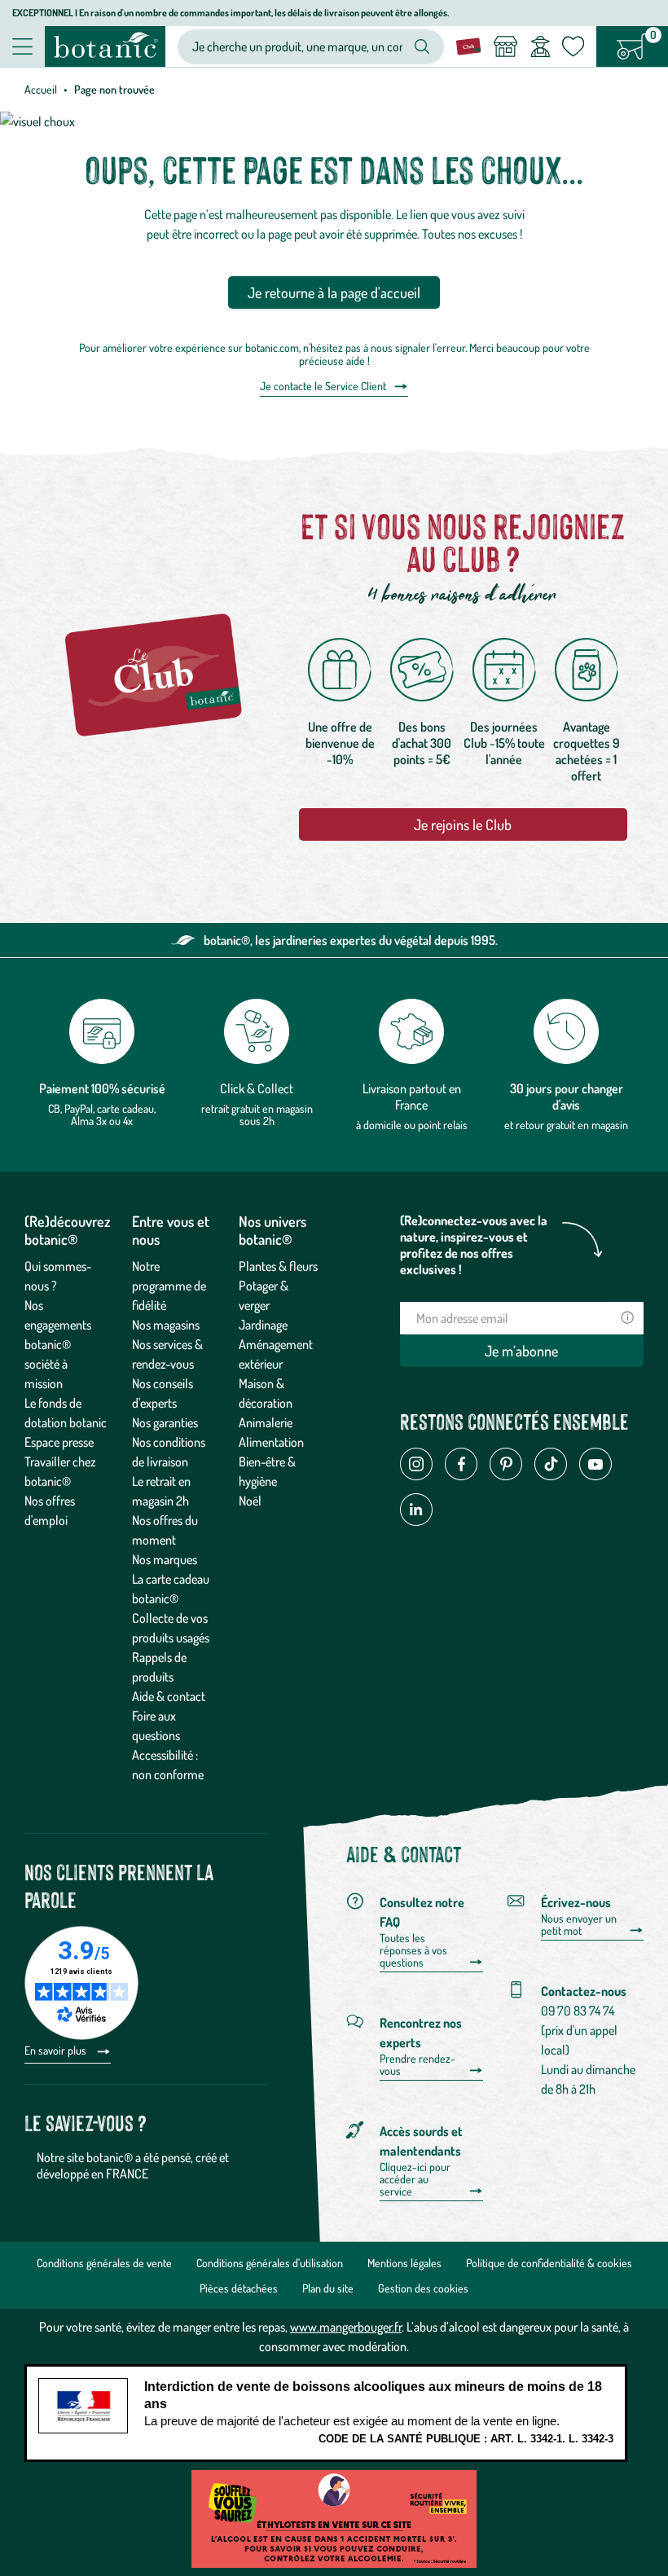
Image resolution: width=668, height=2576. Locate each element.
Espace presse (59, 1442)
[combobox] (297, 47)
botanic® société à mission (48, 1364)
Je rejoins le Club (463, 824)
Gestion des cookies (423, 2288)
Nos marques (165, 1559)
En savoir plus (57, 2050)
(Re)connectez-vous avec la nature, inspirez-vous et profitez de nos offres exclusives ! (474, 1245)
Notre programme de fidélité (169, 1286)
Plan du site (328, 2288)
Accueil (41, 89)
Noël (250, 1501)
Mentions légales (404, 2263)
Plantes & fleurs (278, 1266)
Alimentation (271, 1442)
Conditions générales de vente (104, 2263)
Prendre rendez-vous (417, 2065)
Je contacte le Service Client (323, 386)
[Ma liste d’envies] (573, 46)
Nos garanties (165, 1422)
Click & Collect (257, 1088)
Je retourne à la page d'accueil (334, 292)
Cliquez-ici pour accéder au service (415, 2179)
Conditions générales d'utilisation (270, 2263)
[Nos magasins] (505, 46)
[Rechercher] (422, 46)
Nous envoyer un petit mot (579, 1925)
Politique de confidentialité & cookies (549, 2263)
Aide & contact (169, 1696)
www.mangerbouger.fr (346, 2327)
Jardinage (263, 1325)
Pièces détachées (239, 2288)
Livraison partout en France (412, 1097)
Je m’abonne (521, 1351)
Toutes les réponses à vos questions (413, 1950)
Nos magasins (166, 1325)
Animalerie (266, 1422)
